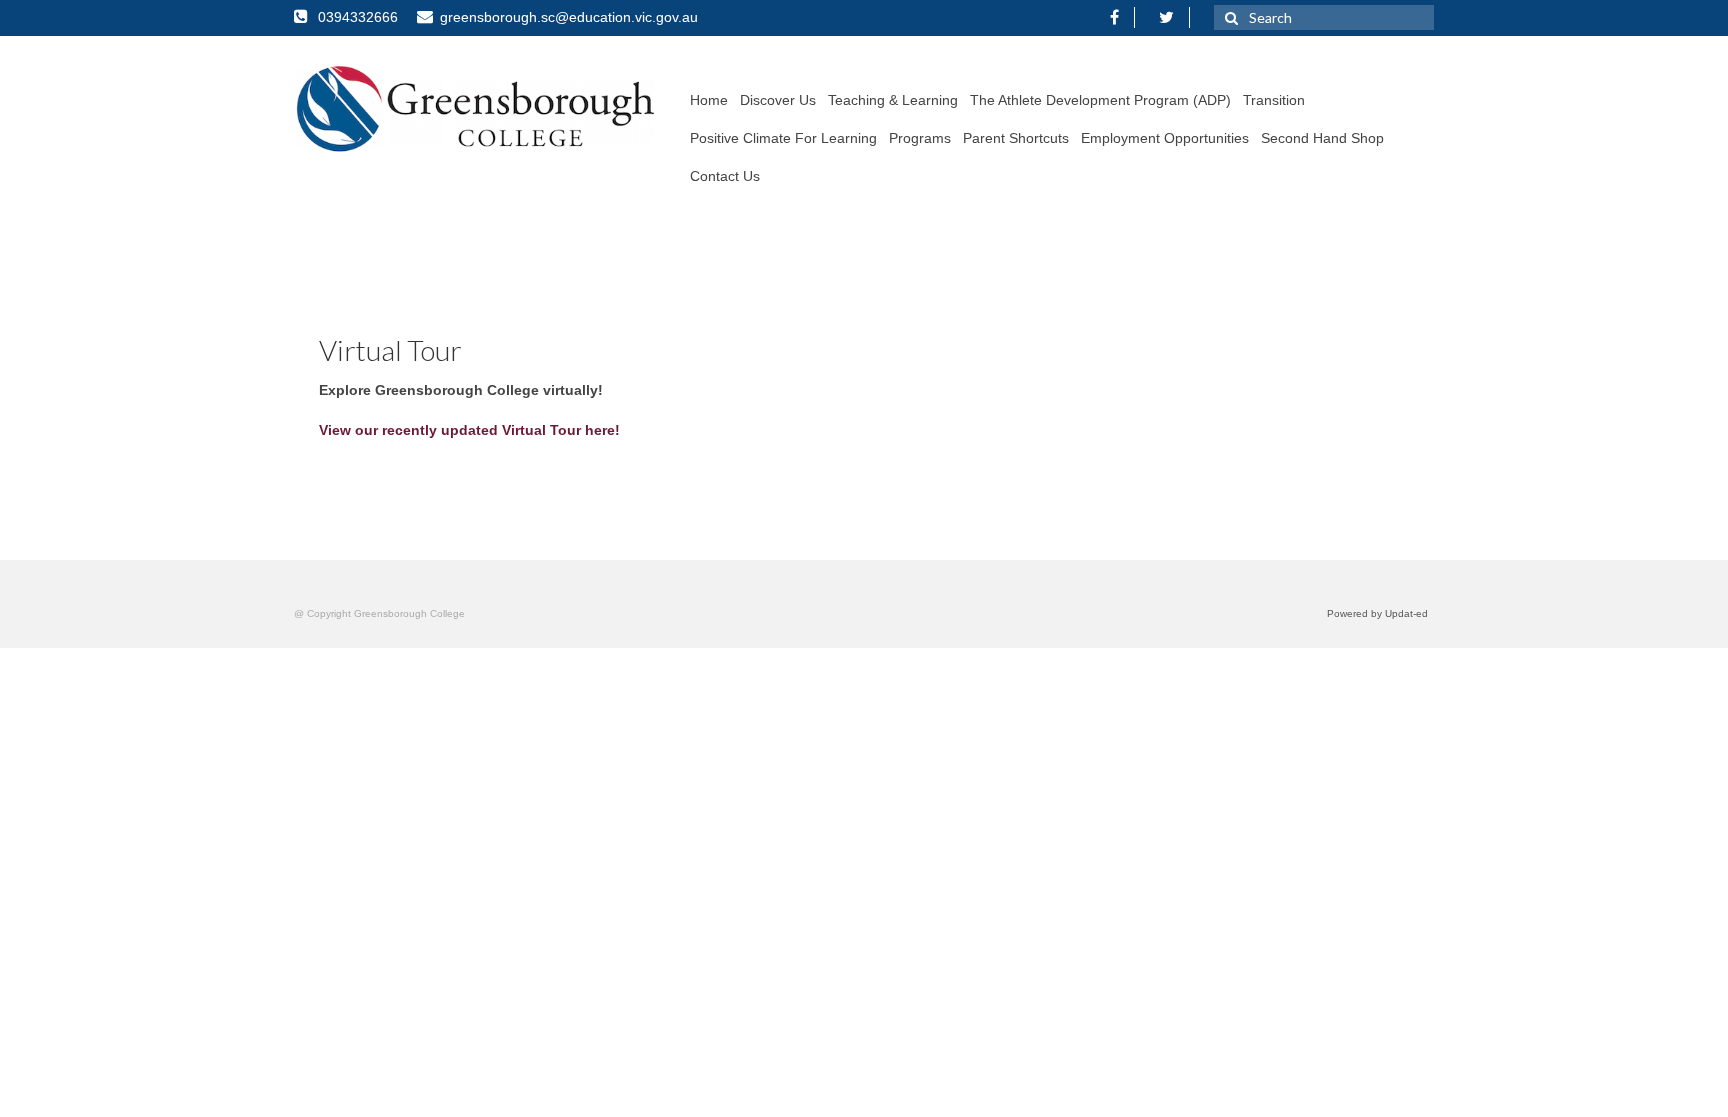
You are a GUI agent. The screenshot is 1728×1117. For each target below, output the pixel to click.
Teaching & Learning (893, 100)
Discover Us (778, 100)
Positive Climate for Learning (783, 138)
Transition (1274, 100)
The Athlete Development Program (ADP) (1100, 100)
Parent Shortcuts (1016, 138)
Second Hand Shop (1322, 138)
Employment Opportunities (1165, 138)
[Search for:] (1324, 17)
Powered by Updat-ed (1377, 613)
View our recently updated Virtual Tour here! (469, 430)
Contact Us (725, 176)
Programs (920, 138)
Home (709, 100)
